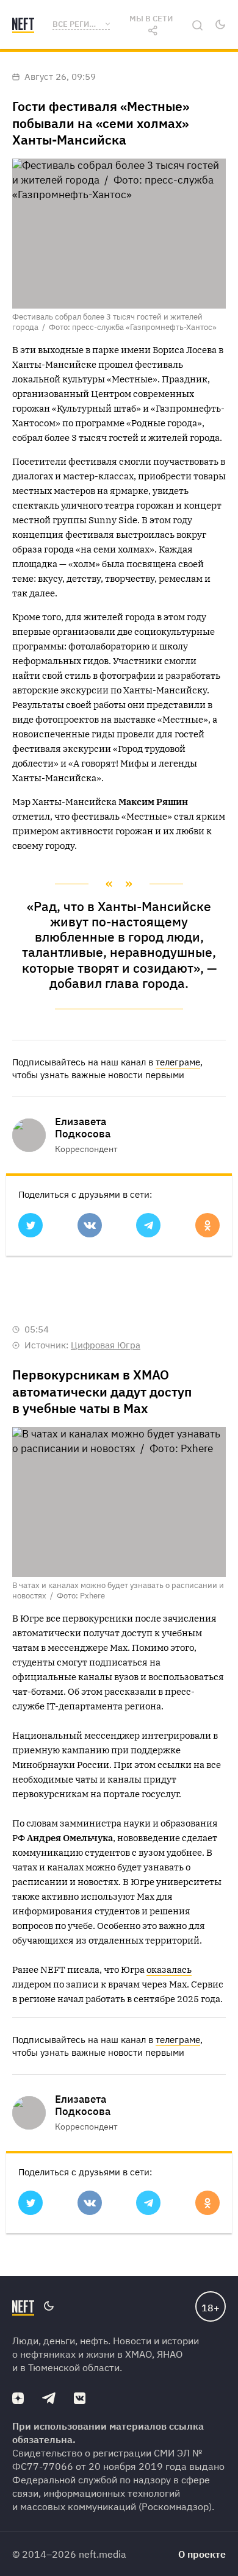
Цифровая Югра (106, 1345)
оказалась (169, 1970)
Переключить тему (220, 24)
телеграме (178, 1062)
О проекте (202, 2554)
